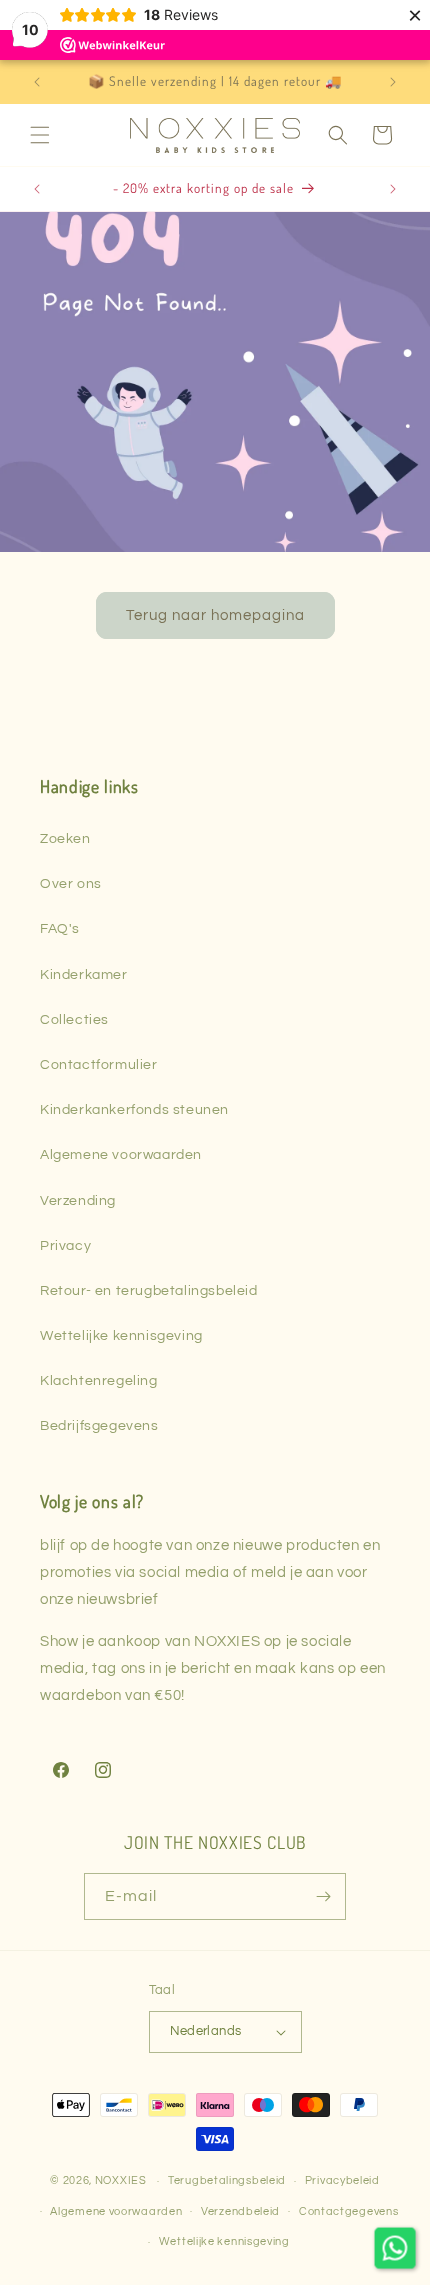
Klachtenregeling (99, 1381)
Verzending (78, 1201)
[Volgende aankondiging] (393, 82)
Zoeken (65, 839)
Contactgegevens (349, 2211)
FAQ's (60, 929)
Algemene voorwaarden (121, 1155)
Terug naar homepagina (215, 614)
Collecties (74, 1020)
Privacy (65, 1246)
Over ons (71, 884)
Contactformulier (99, 1065)
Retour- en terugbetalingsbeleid (149, 1291)
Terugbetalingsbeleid (227, 2180)
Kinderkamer (84, 975)
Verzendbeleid (240, 2211)
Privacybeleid (342, 2180)
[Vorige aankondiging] (37, 82)
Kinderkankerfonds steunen (134, 1110)
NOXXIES (122, 2180)
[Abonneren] (323, 1896)
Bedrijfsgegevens (99, 1426)
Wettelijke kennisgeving (121, 1336)
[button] (40, 135)
